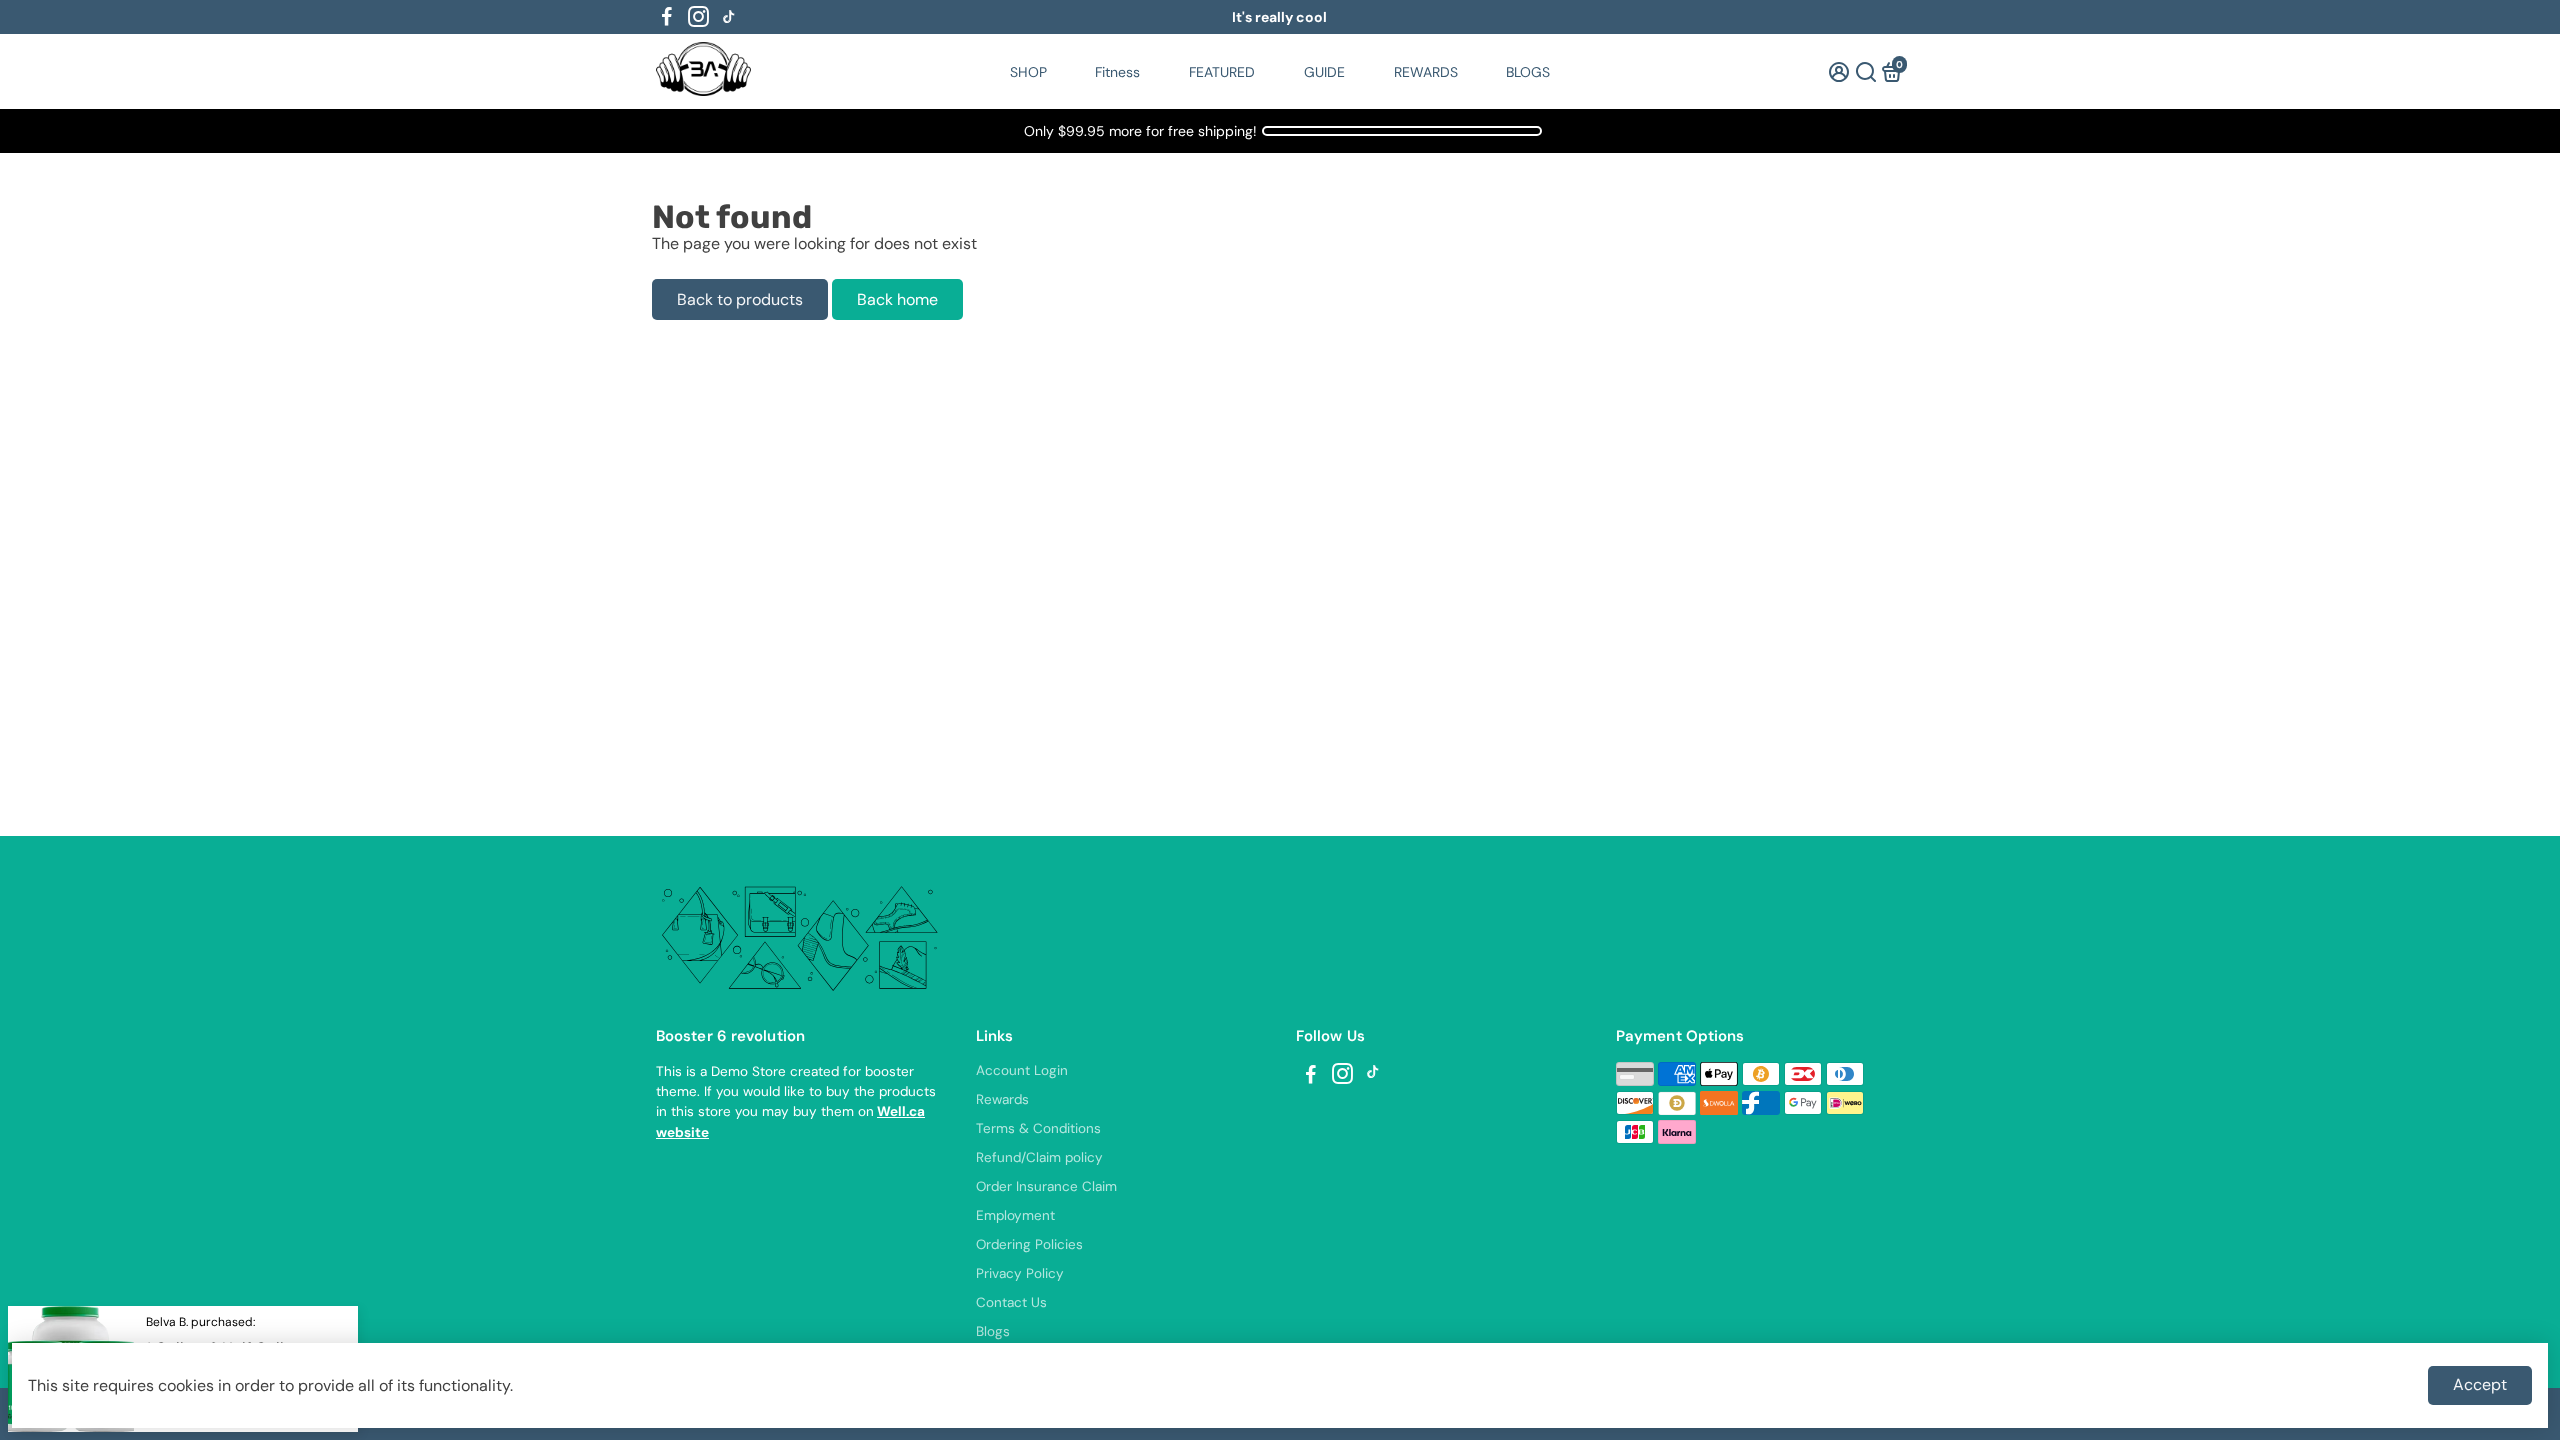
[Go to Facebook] (667, 17)
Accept (2480, 1384)
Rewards (1002, 1099)
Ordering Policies (1029, 1244)
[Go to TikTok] (729, 17)
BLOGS (1528, 72)
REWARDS (1426, 72)
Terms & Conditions (1038, 1128)
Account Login (1022, 1070)
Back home (897, 299)
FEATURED (1222, 72)
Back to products (740, 299)
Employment (1015, 1215)
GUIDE (1324, 72)
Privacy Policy (1020, 1273)
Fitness (1117, 72)
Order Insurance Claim (1046, 1186)
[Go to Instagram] (698, 17)
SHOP (1028, 72)
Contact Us (1011, 1302)
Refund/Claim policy (1039, 1157)
